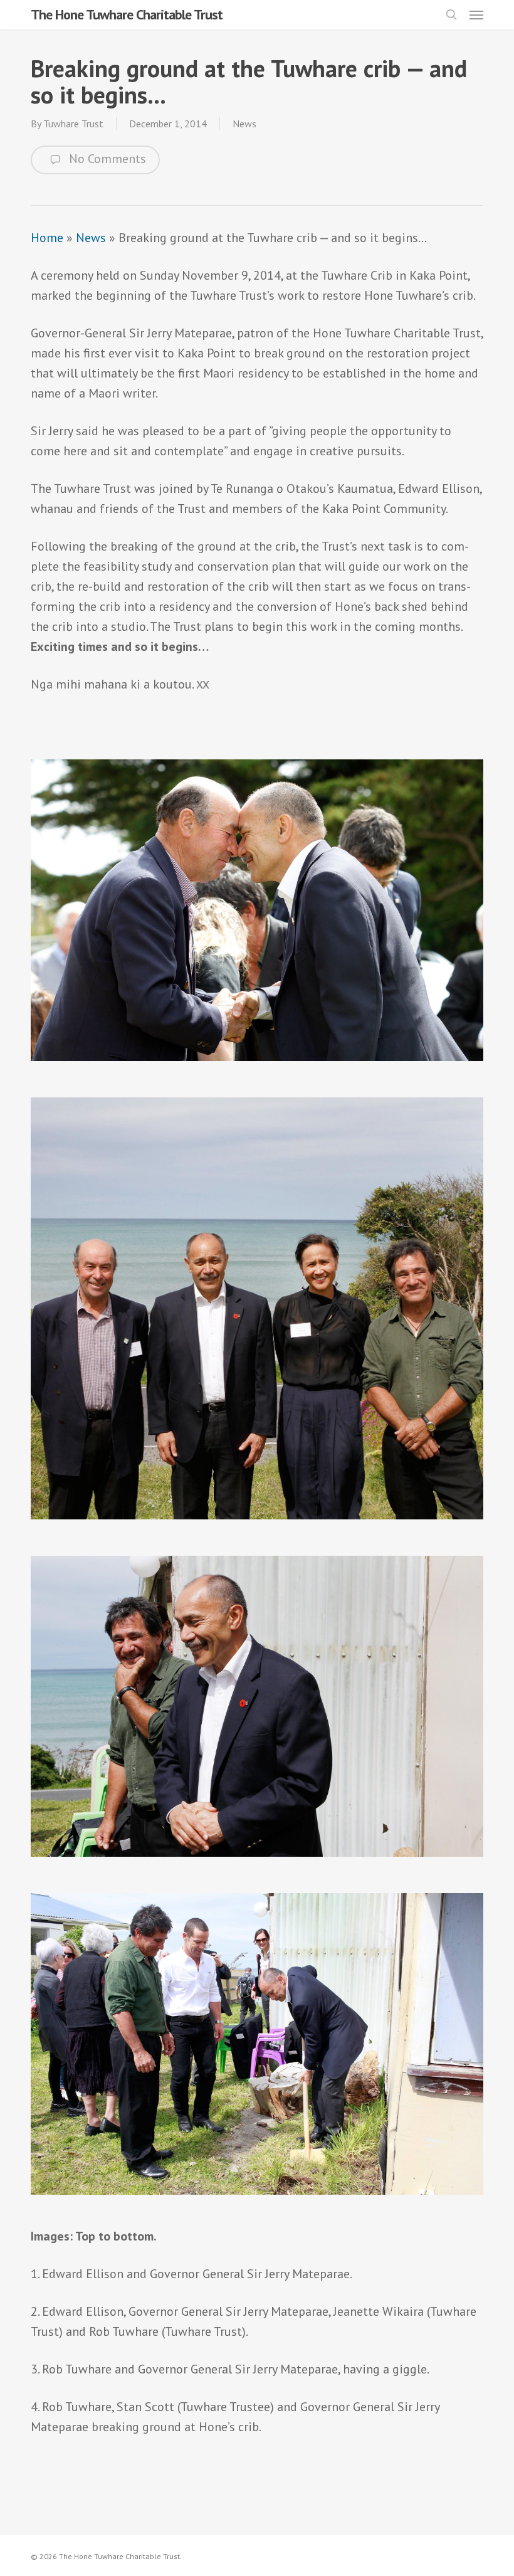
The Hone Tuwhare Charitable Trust (127, 14)
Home (47, 238)
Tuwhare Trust (73, 124)
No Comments (106, 159)
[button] (476, 14)
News (244, 124)
